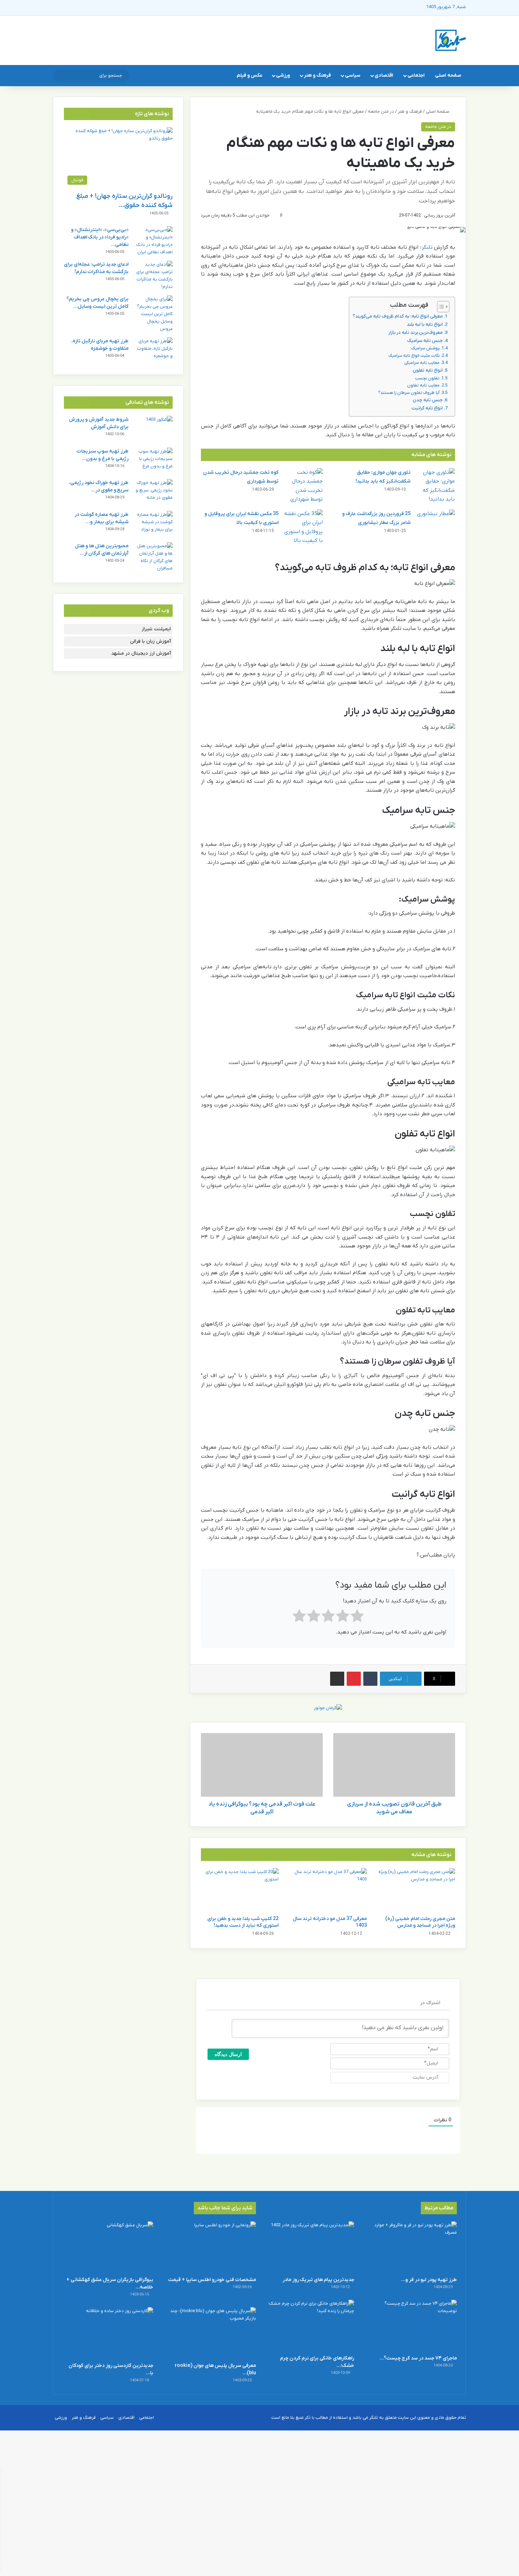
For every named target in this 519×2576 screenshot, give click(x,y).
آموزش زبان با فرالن (150, 641)
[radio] (357, 1617)
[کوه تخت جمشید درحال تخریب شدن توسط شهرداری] (303, 486)
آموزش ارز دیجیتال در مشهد (141, 653)
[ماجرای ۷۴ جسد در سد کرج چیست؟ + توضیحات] (411, 2325)
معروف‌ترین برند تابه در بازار (416, 333)
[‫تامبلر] (370, 1679)
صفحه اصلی (448, 75)
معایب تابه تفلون (423, 385)
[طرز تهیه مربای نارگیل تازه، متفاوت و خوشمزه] (153, 351)
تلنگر (427, 247)
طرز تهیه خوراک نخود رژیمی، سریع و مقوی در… (99, 486)
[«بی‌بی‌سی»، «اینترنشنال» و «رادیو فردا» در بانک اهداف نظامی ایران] (153, 241)
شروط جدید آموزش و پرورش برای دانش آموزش (99, 423)
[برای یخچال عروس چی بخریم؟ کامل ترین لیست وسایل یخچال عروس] (153, 314)
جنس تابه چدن (428, 400)
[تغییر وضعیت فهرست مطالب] (440, 307)
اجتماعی (416, 75)
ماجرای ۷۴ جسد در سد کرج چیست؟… (418, 2358)
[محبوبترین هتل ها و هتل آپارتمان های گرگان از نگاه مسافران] (153, 557)
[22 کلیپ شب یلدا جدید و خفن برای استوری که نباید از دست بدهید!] (240, 1890)
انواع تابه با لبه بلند (425, 324)
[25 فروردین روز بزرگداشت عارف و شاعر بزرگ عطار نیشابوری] (435, 523)
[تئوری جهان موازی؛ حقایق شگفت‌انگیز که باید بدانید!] (435, 486)
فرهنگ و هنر (317, 75)
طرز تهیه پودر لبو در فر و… (429, 2280)
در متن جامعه (381, 111)
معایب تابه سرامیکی (422, 363)
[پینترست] (354, 1679)
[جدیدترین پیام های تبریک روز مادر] (309, 2247)
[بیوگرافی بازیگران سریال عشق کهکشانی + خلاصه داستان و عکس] (108, 2247)
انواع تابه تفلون (428, 370)
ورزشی (283, 75)
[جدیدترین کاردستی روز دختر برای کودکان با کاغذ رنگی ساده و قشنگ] (108, 2333)
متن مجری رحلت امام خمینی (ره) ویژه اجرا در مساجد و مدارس (420, 1922)
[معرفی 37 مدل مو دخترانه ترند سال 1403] (328, 1890)
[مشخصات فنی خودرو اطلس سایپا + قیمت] (210, 2247)
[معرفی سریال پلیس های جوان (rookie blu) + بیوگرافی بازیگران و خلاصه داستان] (210, 2333)
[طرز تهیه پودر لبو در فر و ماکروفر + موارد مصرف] (411, 2247)
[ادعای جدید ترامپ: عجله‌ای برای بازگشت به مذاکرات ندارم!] (153, 276)
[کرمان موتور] (328, 1708)
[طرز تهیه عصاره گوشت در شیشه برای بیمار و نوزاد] (153, 524)
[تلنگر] (451, 40)
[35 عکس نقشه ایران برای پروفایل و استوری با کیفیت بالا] (303, 527)
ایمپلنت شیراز (156, 629)
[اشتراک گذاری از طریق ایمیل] (337, 1679)
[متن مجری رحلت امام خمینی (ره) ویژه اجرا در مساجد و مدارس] (416, 1890)
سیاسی (353, 75)
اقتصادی (384, 75)
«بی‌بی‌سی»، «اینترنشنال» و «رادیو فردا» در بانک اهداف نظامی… (100, 237)
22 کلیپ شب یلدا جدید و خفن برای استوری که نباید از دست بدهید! (243, 1922)
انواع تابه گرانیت (427, 408)
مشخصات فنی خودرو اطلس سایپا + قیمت (212, 2280)
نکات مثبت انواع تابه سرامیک (414, 356)
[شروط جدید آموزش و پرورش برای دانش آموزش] (153, 429)
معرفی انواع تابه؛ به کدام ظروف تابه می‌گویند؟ (398, 316)
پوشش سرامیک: (425, 348)
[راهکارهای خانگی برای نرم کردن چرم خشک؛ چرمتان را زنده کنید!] (309, 2325)
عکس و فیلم (249, 75)
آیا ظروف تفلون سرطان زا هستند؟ (409, 393)
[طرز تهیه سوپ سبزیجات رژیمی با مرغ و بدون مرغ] (153, 461)
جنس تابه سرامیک (425, 341)
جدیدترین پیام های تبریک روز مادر (318, 2280)
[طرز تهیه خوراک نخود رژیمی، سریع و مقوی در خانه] (153, 492)
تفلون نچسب (427, 378)
